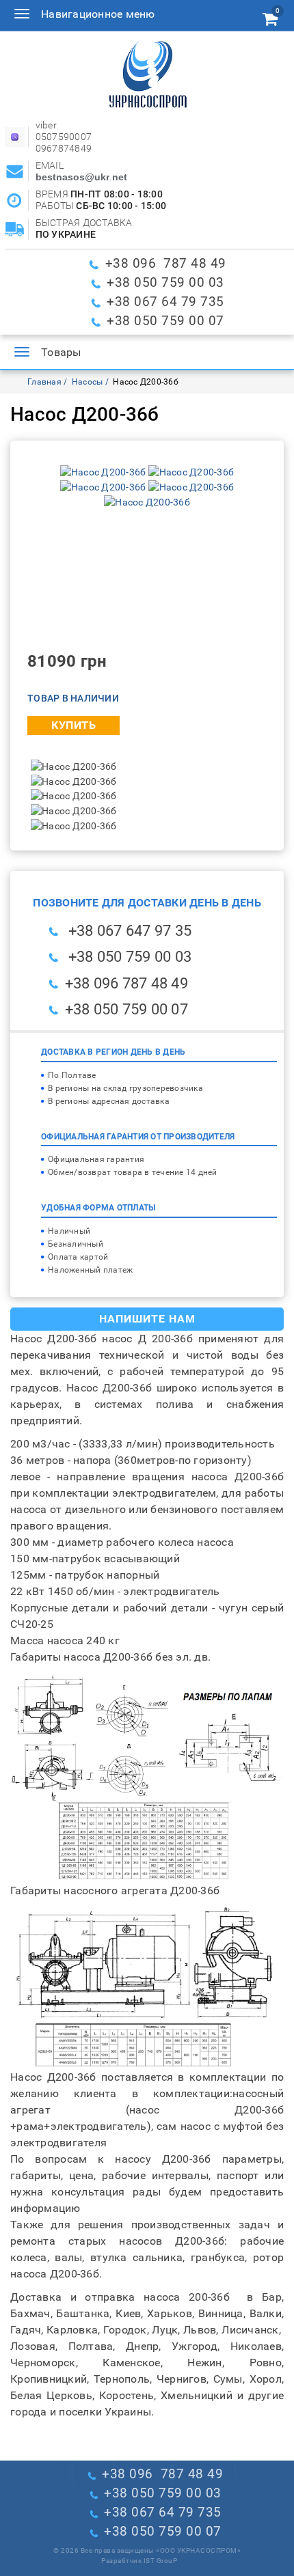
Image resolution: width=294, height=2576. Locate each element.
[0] (270, 21)
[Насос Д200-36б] (104, 471)
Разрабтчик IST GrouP (139, 2561)
